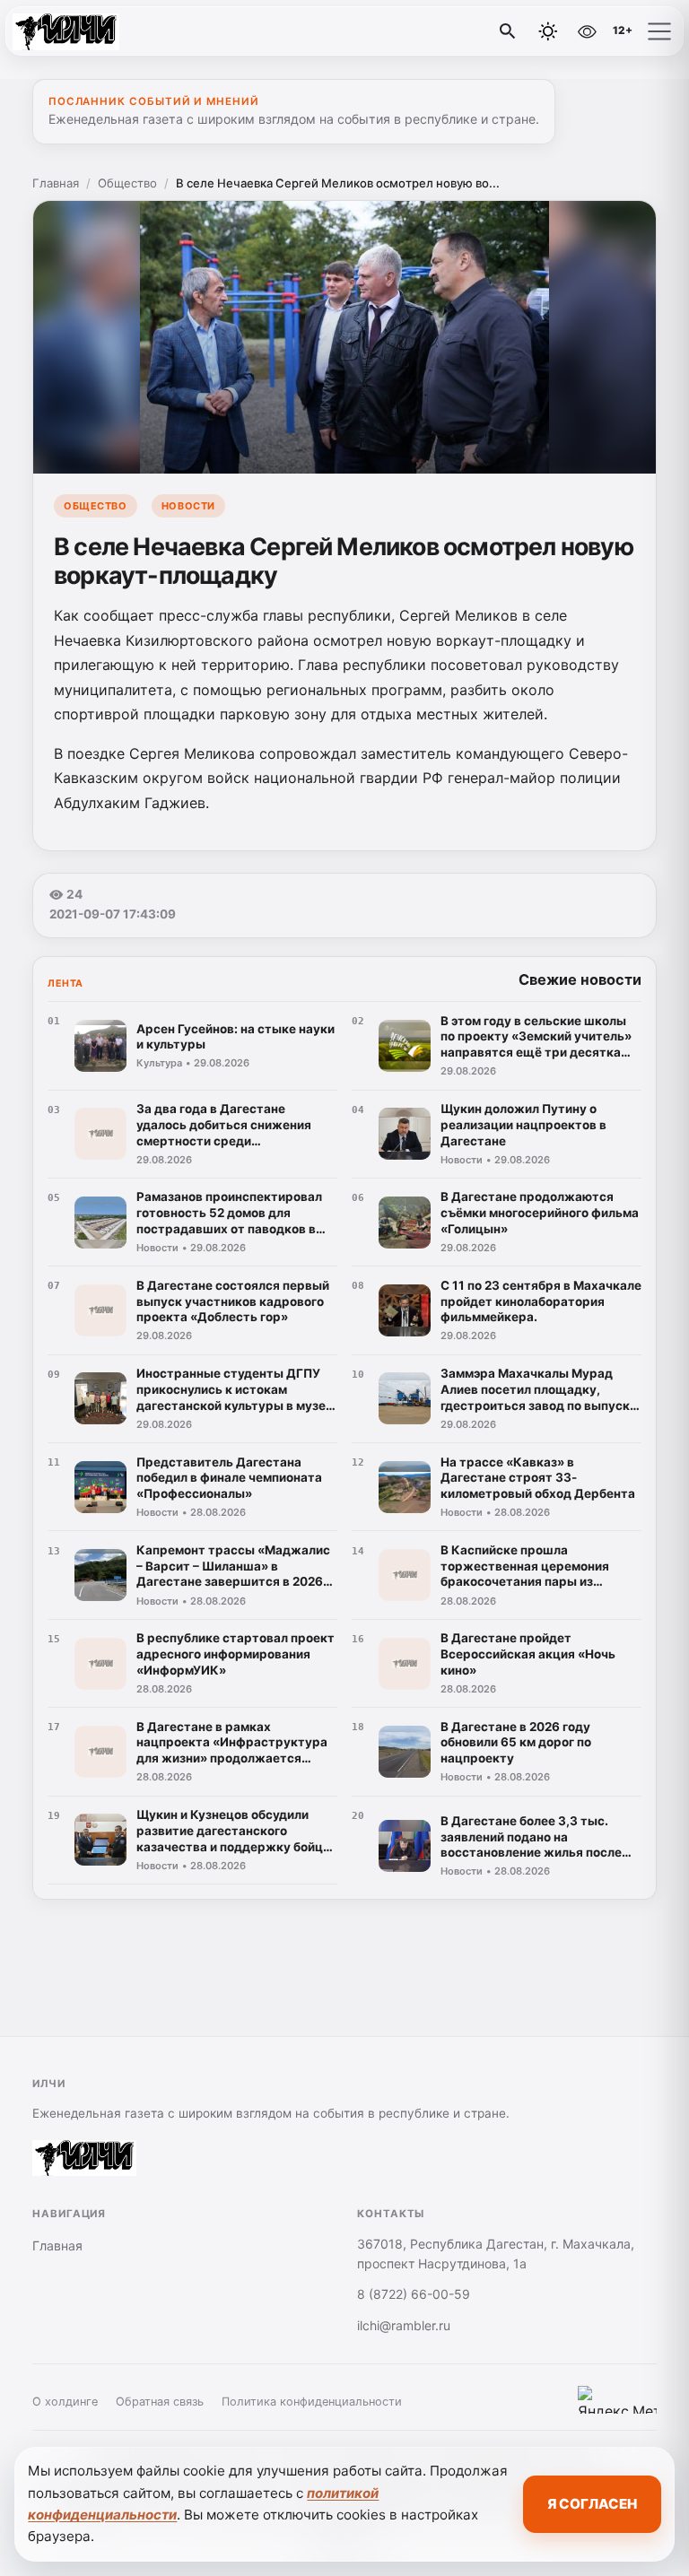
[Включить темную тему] (548, 31)
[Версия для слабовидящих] (587, 31)
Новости (188, 506)
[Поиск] (508, 31)
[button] (659, 31)
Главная (56, 183)
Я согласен (592, 2504)
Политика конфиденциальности (312, 2402)
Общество (127, 183)
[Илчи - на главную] (88, 31)
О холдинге (65, 2402)
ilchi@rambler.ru (404, 2325)
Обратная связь (160, 2402)
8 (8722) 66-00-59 (414, 2294)
